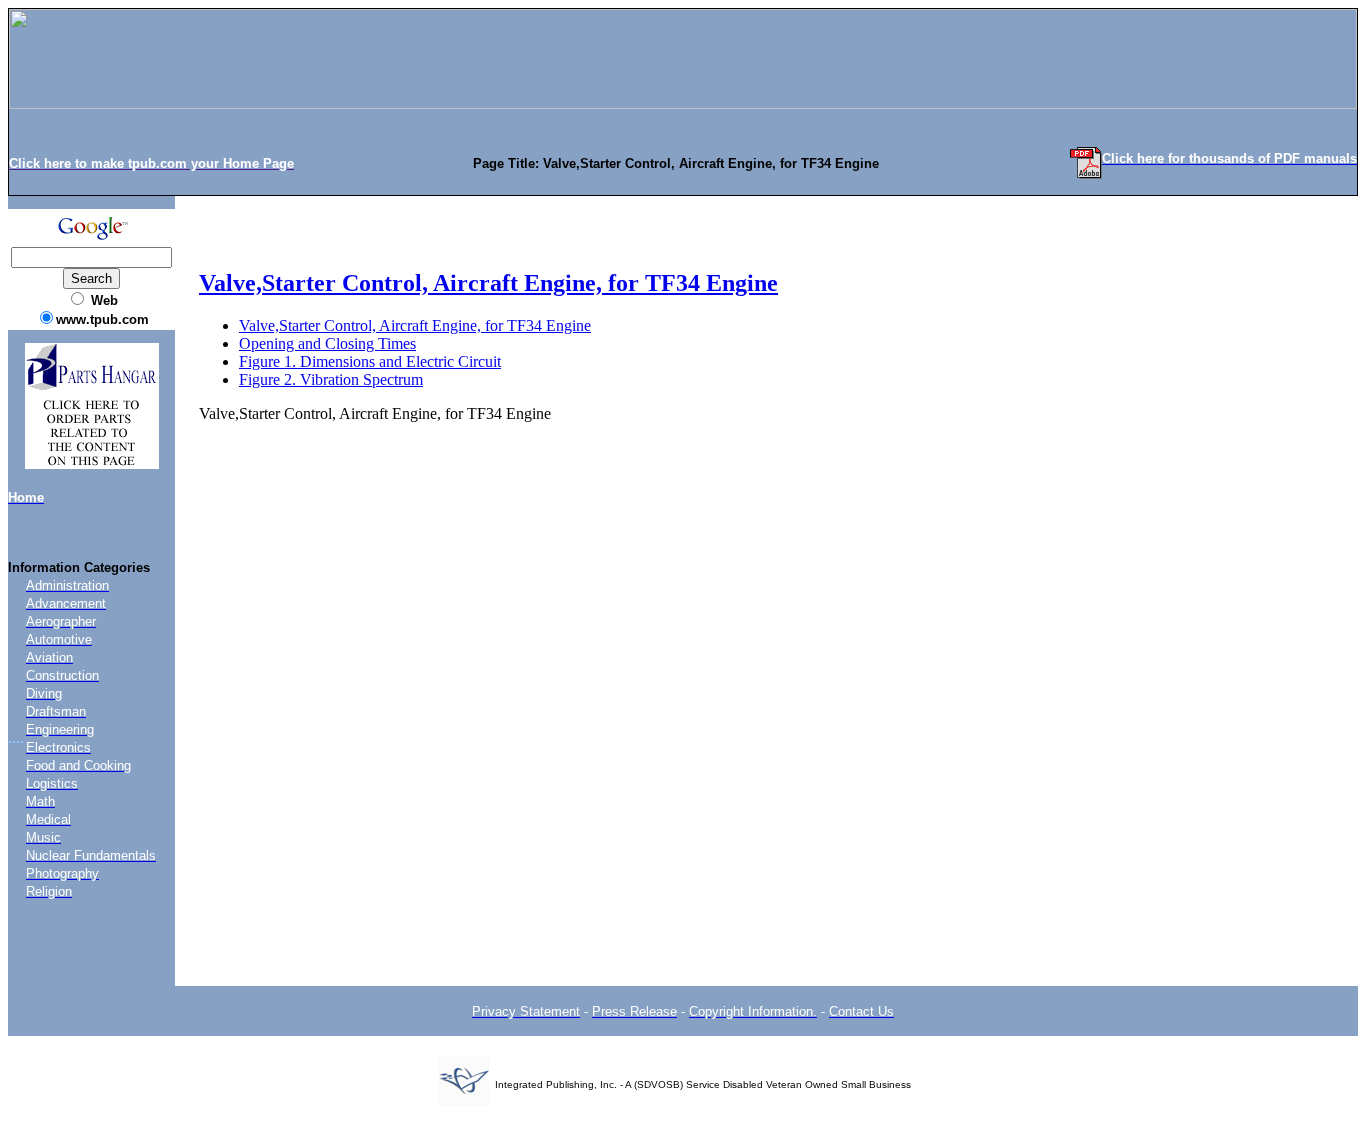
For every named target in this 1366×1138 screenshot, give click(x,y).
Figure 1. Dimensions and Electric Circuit (370, 361)
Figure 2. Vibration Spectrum (331, 379)
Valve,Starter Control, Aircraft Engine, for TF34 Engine (488, 283)
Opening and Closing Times (327, 343)
